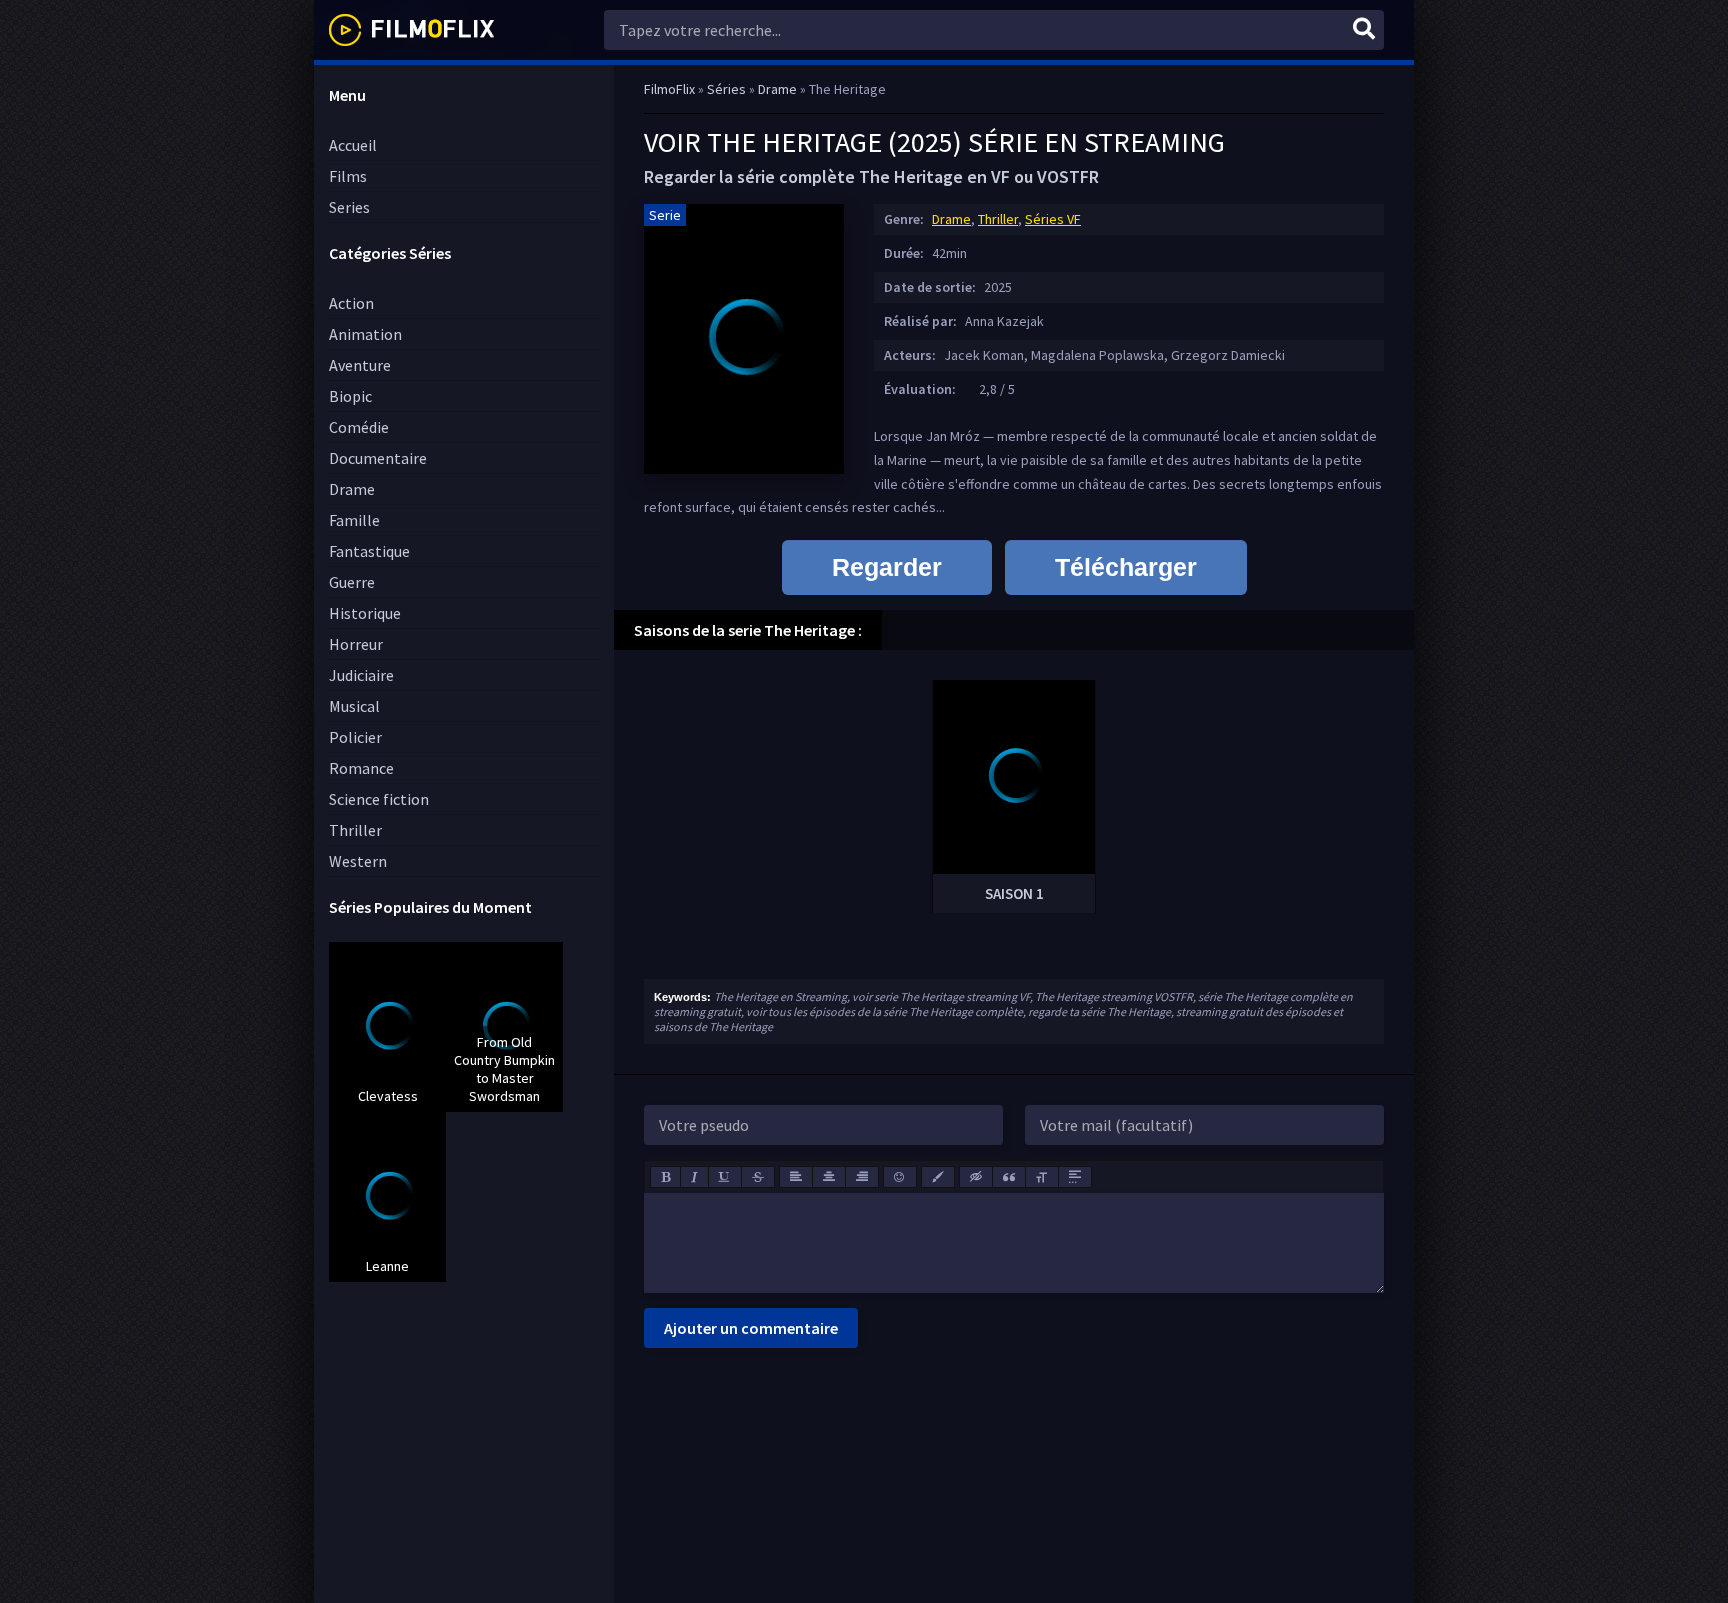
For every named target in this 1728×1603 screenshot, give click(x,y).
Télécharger (1126, 567)
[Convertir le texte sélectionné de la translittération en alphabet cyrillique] (1042, 1177)
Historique (365, 613)
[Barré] (758, 1177)
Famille (354, 520)
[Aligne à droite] (862, 1177)
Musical (354, 706)
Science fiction (379, 799)
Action (351, 303)
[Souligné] (725, 1177)
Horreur (356, 644)
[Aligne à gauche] (796, 1177)
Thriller (355, 830)
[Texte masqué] (976, 1177)
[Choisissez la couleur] (938, 1177)
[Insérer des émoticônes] (900, 1177)
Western (358, 861)
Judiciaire (361, 675)
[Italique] (694, 1177)
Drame (352, 489)
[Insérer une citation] (1009, 1177)
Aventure (360, 365)
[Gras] (665, 1177)
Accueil (353, 145)
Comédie (359, 427)
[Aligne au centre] (829, 1177)
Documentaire (378, 458)
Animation (365, 334)
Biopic (350, 396)
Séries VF (1053, 219)
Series (349, 207)
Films (348, 176)
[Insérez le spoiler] (1075, 1177)
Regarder (887, 567)
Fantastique (369, 551)
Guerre (352, 582)
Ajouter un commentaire (751, 1328)
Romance (361, 768)
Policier (355, 737)
